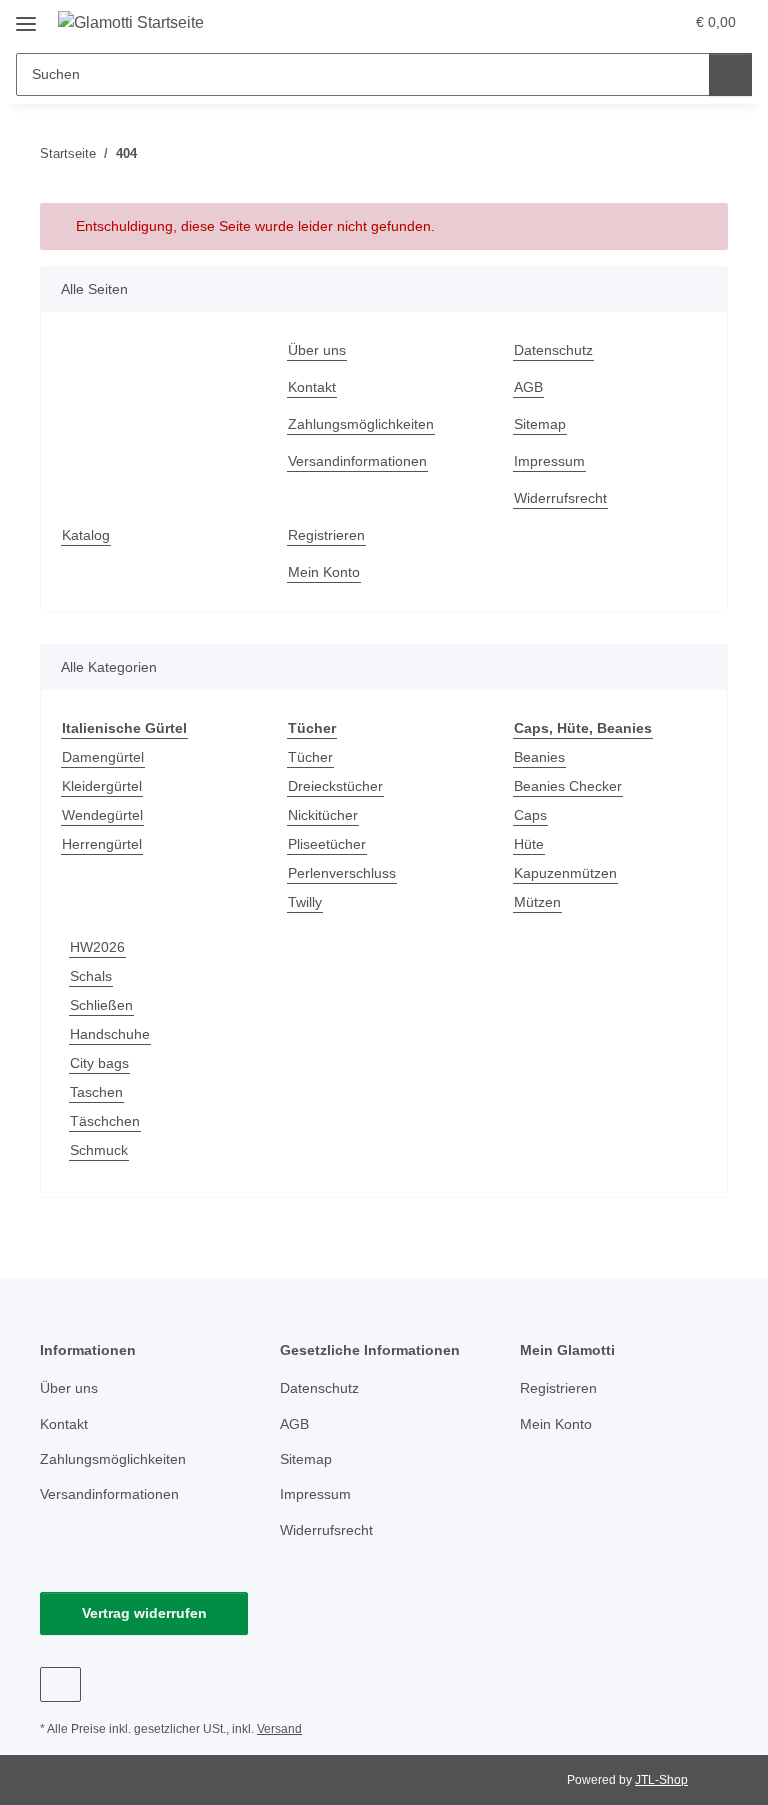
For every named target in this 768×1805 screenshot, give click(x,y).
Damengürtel (103, 757)
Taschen (96, 1092)
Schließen (101, 1005)
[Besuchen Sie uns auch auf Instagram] (60, 1684)
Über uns (317, 350)
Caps (530, 815)
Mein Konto (324, 572)
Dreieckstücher (335, 786)
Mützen (537, 902)
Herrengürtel (102, 844)
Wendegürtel (102, 815)
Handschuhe (110, 1034)
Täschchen (105, 1121)
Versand (279, 1729)
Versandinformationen (357, 461)
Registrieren (326, 535)
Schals (91, 976)
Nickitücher (323, 815)
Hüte (529, 844)
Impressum (549, 461)
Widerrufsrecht (560, 498)
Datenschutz (553, 350)
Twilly (305, 902)
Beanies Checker (568, 786)
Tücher (310, 757)
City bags (99, 1063)
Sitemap (540, 424)
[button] (589, 22)
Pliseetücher (327, 844)
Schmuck (99, 1150)
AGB (528, 387)
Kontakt (312, 387)
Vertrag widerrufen (144, 1613)
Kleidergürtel (102, 786)
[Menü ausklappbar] (26, 16)
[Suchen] (730, 74)
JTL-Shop (661, 1780)
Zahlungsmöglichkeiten (361, 424)
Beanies (539, 757)
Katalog (86, 535)
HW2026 (97, 947)
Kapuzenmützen (565, 873)
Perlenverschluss (342, 873)
